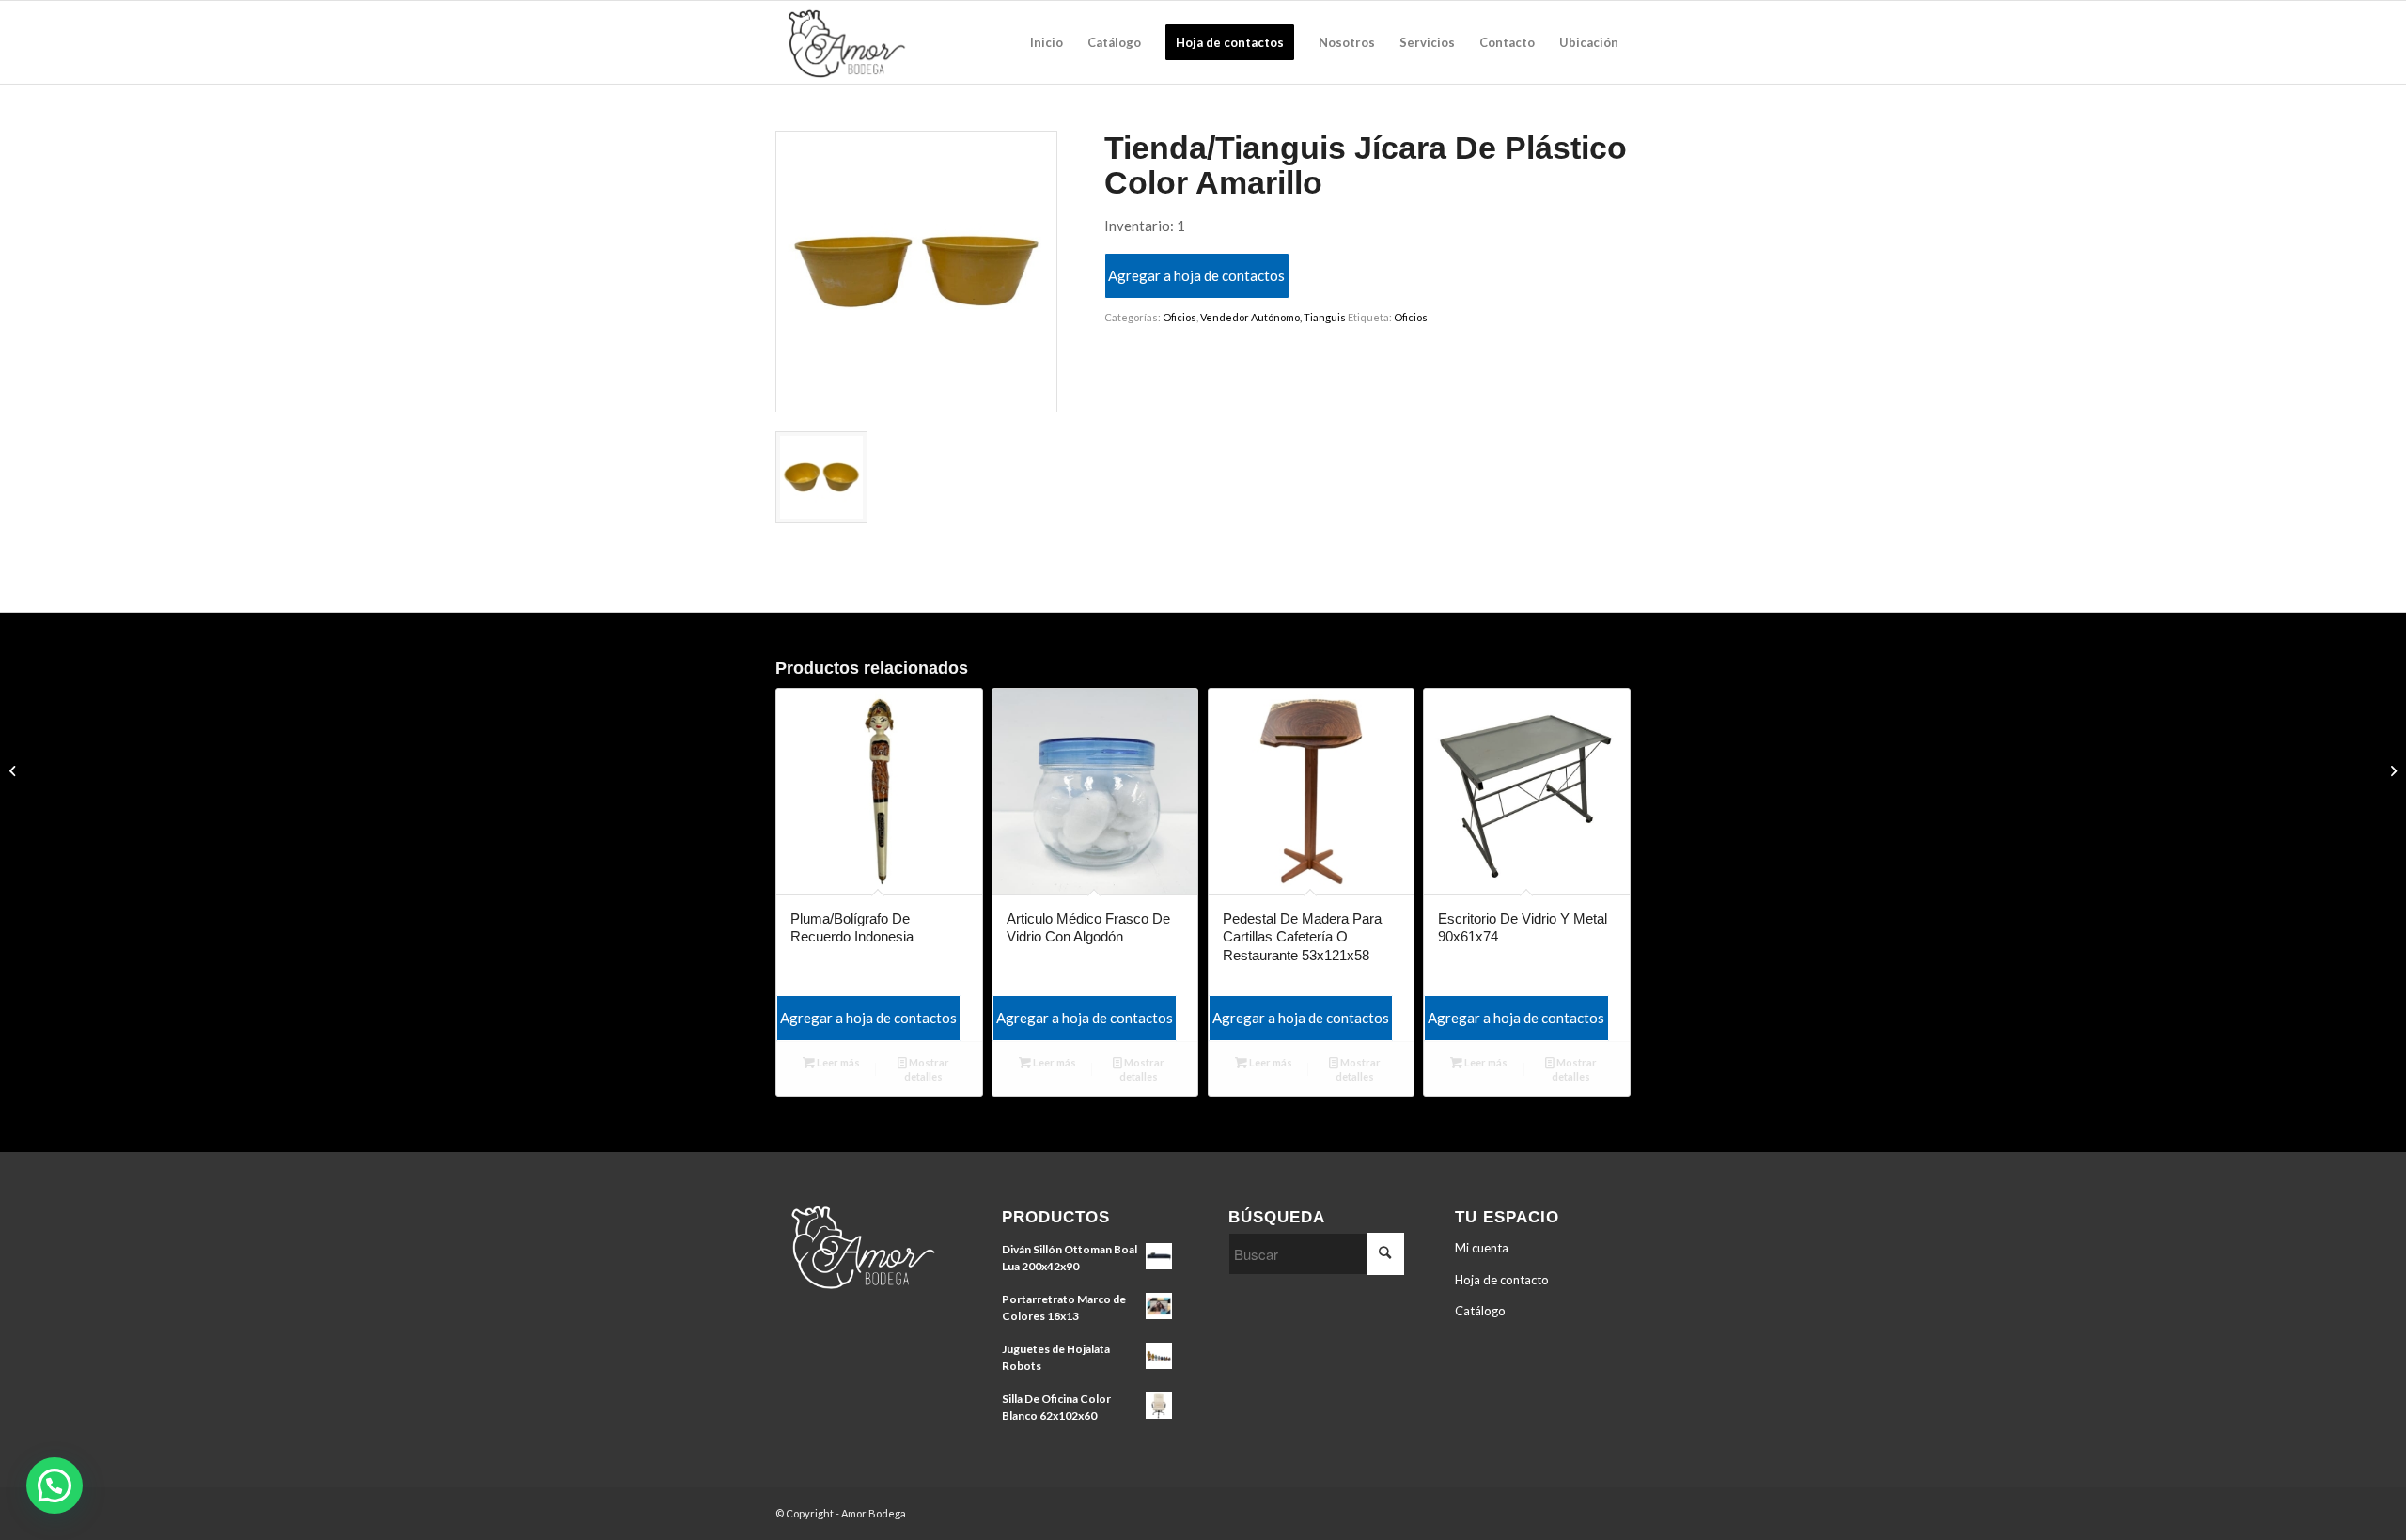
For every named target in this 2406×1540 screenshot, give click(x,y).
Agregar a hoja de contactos (1196, 275)
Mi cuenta (1482, 1248)
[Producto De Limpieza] (15, 770)
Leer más (837, 1062)
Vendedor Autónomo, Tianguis (1273, 317)
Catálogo (1480, 1311)
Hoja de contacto (1502, 1280)
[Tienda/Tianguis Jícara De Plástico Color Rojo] (2391, 770)
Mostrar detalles (927, 1069)
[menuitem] (1047, 42)
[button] (55, 1486)
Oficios (1180, 317)
